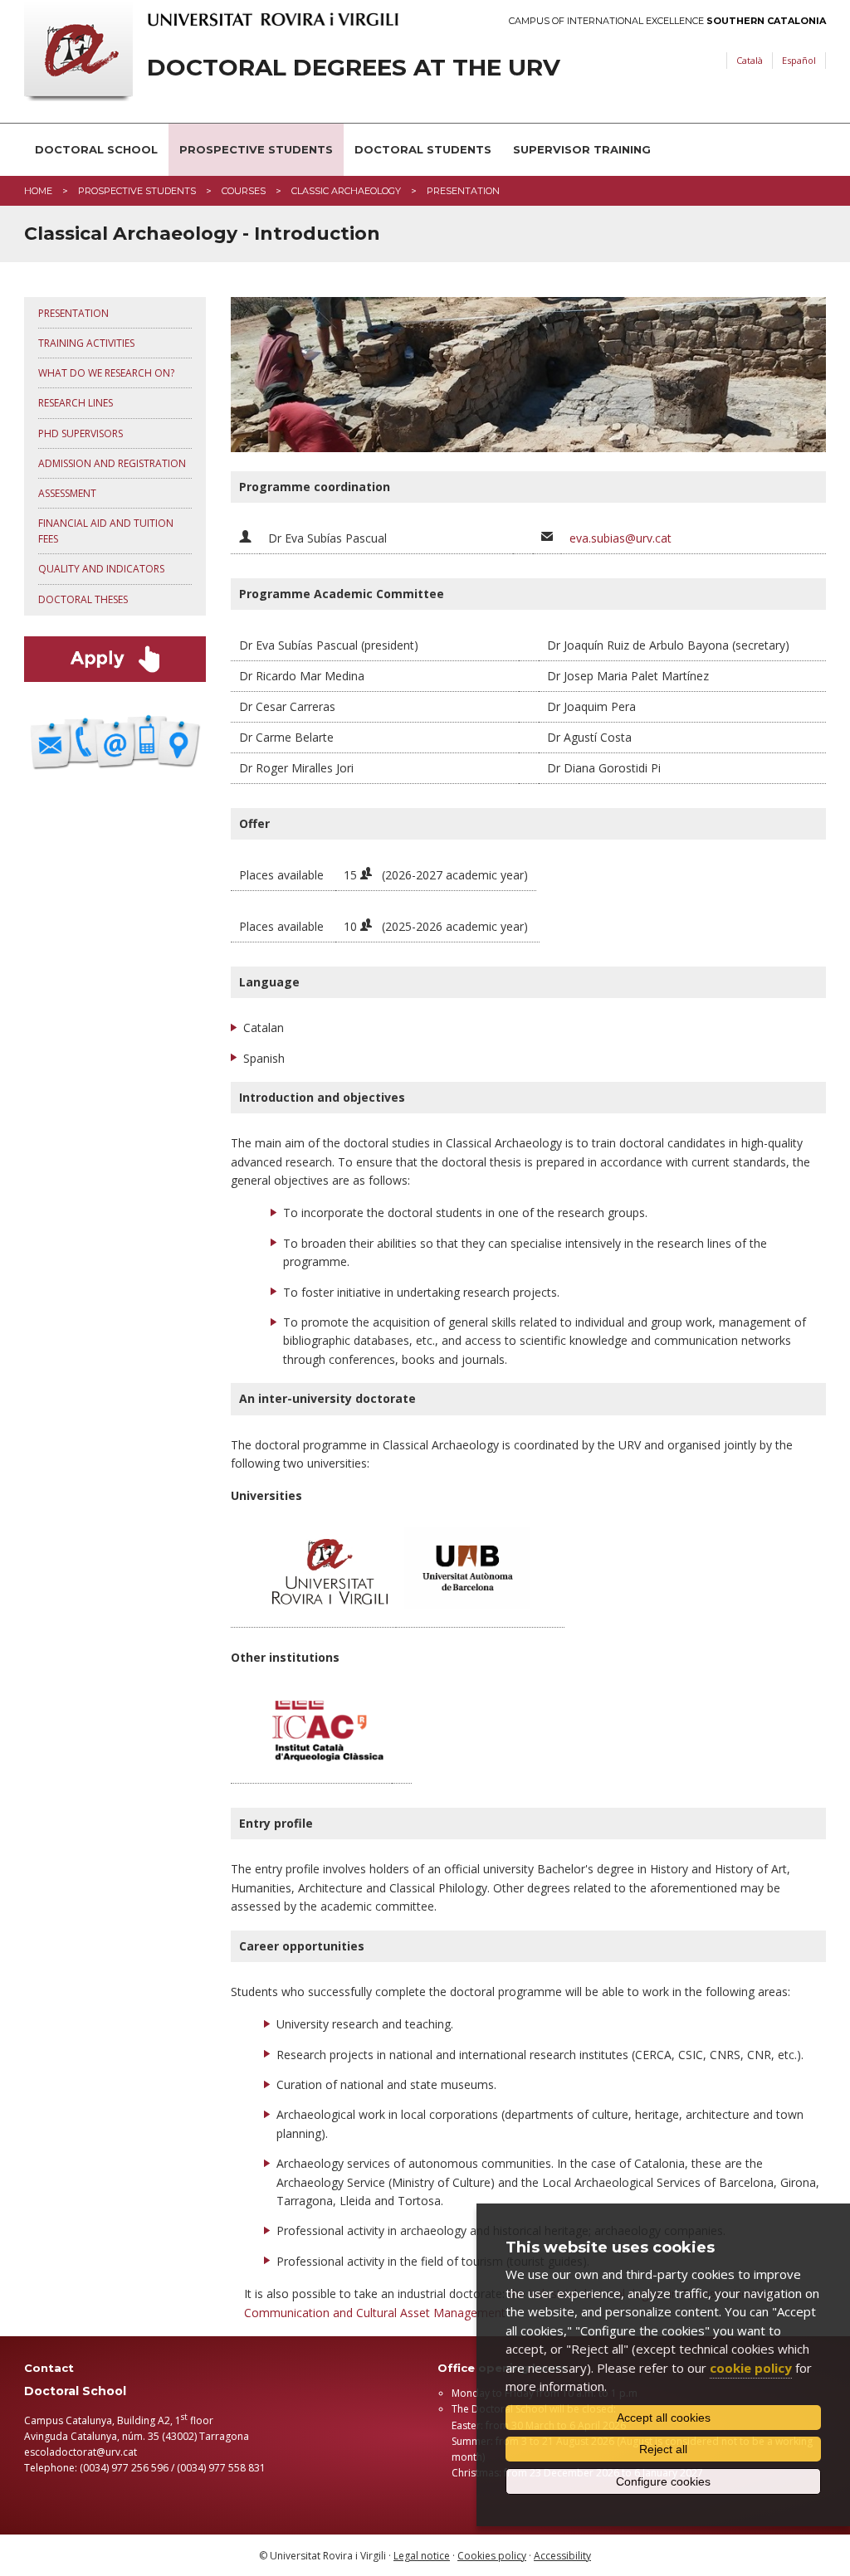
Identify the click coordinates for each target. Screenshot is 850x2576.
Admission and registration (112, 463)
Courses (244, 191)
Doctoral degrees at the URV (354, 68)
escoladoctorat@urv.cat (81, 2452)
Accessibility (562, 2556)
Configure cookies (663, 2481)
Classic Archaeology (346, 191)
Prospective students (256, 149)
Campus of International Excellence (667, 21)
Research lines (76, 403)
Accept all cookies (664, 2418)
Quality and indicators (101, 569)
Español (799, 60)
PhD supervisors (81, 433)
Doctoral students (423, 149)
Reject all (663, 2449)
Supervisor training (582, 149)
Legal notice (422, 2556)
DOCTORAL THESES (83, 599)
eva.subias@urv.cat (620, 538)
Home (38, 191)
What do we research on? (106, 373)
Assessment (67, 493)
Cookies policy (492, 2556)
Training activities (86, 343)
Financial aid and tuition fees (106, 531)
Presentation (73, 313)
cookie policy (751, 2368)
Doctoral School (96, 149)
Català (750, 60)
